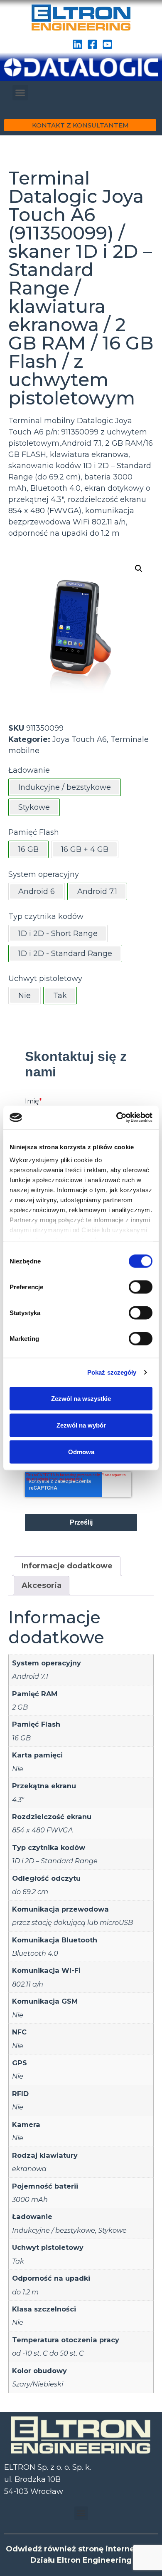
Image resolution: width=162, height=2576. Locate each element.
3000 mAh (30, 2199)
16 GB (21, 1738)
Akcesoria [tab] (42, 1585)
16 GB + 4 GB (85, 849)
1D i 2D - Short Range (58, 934)
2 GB (20, 1707)
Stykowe (112, 2230)
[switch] (141, 1287)
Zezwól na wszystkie (81, 1398)
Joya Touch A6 (80, 739)
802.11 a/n (28, 1984)
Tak (18, 2261)
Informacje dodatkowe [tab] (67, 1566)
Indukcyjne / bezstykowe (54, 2230)
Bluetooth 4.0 (35, 1953)
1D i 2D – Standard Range (55, 1861)
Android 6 (37, 891)
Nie (25, 996)
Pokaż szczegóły (112, 1372)
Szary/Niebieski (38, 2384)
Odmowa (81, 1451)
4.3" (18, 1800)
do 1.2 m (25, 2292)
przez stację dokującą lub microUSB (72, 1922)
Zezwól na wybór (81, 1425)
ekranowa (29, 2169)
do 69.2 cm (30, 1892)
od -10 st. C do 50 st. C (48, 2353)
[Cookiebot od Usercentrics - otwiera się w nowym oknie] (117, 1118)
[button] (20, 93)
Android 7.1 (30, 1676)
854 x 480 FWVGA (43, 1830)
